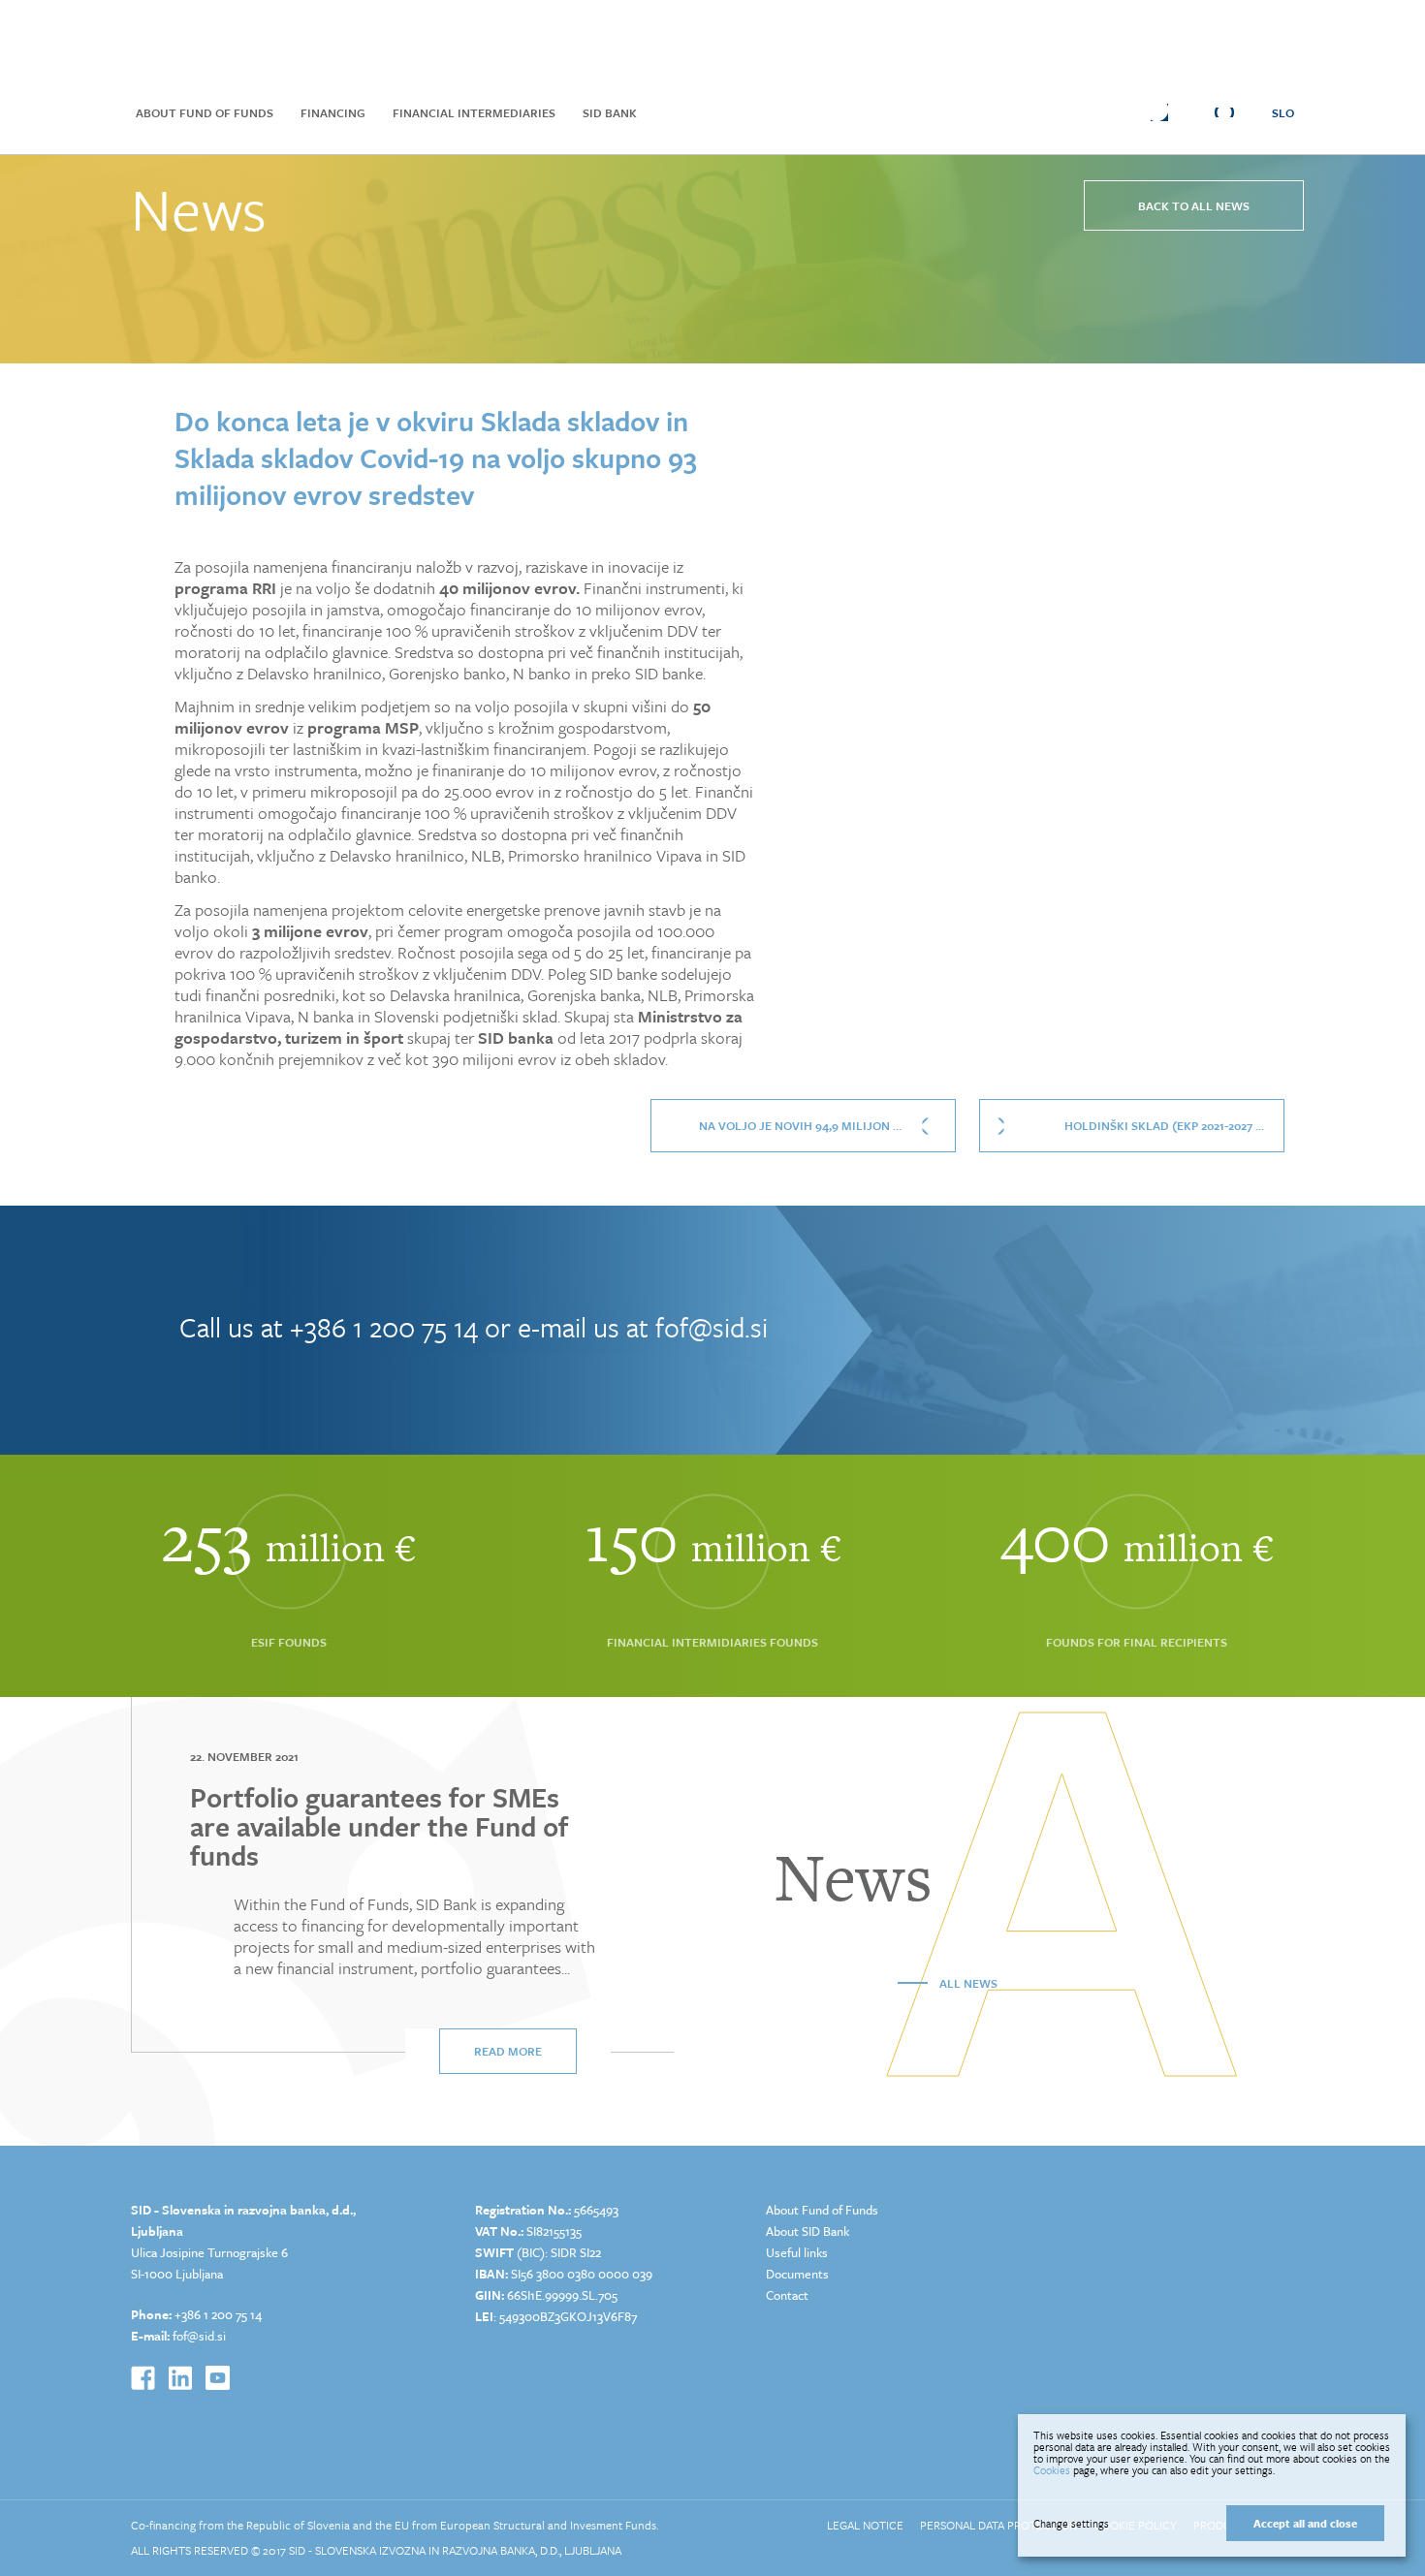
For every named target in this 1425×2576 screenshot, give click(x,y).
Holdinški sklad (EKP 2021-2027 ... (1164, 1125)
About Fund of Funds (205, 112)
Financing (333, 112)
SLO (1283, 112)
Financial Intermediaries (474, 112)
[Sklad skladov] (238, 41)
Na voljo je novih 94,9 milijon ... (800, 1125)
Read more (508, 2051)
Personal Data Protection (998, 2525)
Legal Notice (865, 2525)
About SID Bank (807, 2231)
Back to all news (1194, 205)
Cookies (1052, 2470)
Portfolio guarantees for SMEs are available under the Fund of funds (379, 1826)
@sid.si (206, 2336)
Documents (797, 2274)
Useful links (797, 2252)
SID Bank (610, 112)
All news (968, 1983)
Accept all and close (1305, 2523)
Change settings (1071, 2524)
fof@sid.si (712, 1327)
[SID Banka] (446, 41)
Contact (787, 2295)
